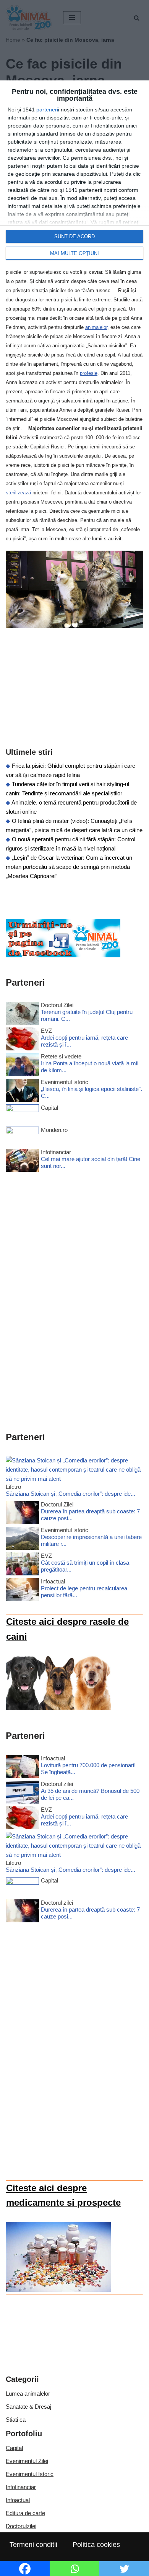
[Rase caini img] (58, 1708)
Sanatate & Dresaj (28, 2407)
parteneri (47, 110)
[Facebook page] (63, 955)
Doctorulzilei (21, 2526)
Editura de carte (25, 2513)
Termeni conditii (33, 2545)
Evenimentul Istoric (30, 2474)
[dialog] (74, 174)
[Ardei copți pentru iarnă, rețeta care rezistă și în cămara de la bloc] (22, 1040)
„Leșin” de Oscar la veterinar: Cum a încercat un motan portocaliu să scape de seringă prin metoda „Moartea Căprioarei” (69, 867)
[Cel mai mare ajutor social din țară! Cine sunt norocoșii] (22, 1162)
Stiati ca (16, 2420)
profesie (89, 373)
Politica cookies (96, 2545)
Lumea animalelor (28, 2394)
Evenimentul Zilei (27, 2461)
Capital (14, 2448)
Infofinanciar (21, 2487)
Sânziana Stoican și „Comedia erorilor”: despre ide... (70, 1494)
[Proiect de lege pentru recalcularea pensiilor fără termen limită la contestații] (22, 1591)
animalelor (96, 327)
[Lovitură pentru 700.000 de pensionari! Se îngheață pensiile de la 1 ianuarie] (22, 1768)
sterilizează (18, 493)
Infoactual (18, 2500)
